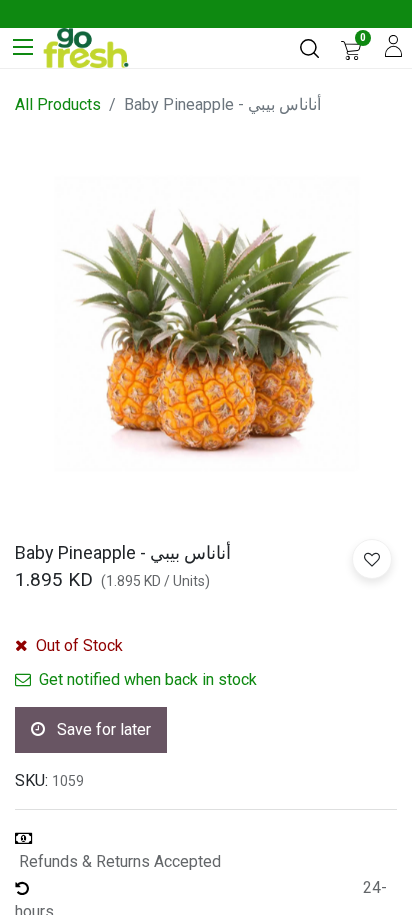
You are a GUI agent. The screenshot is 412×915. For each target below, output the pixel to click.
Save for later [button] (102, 729)
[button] (372, 559)
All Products (58, 104)
